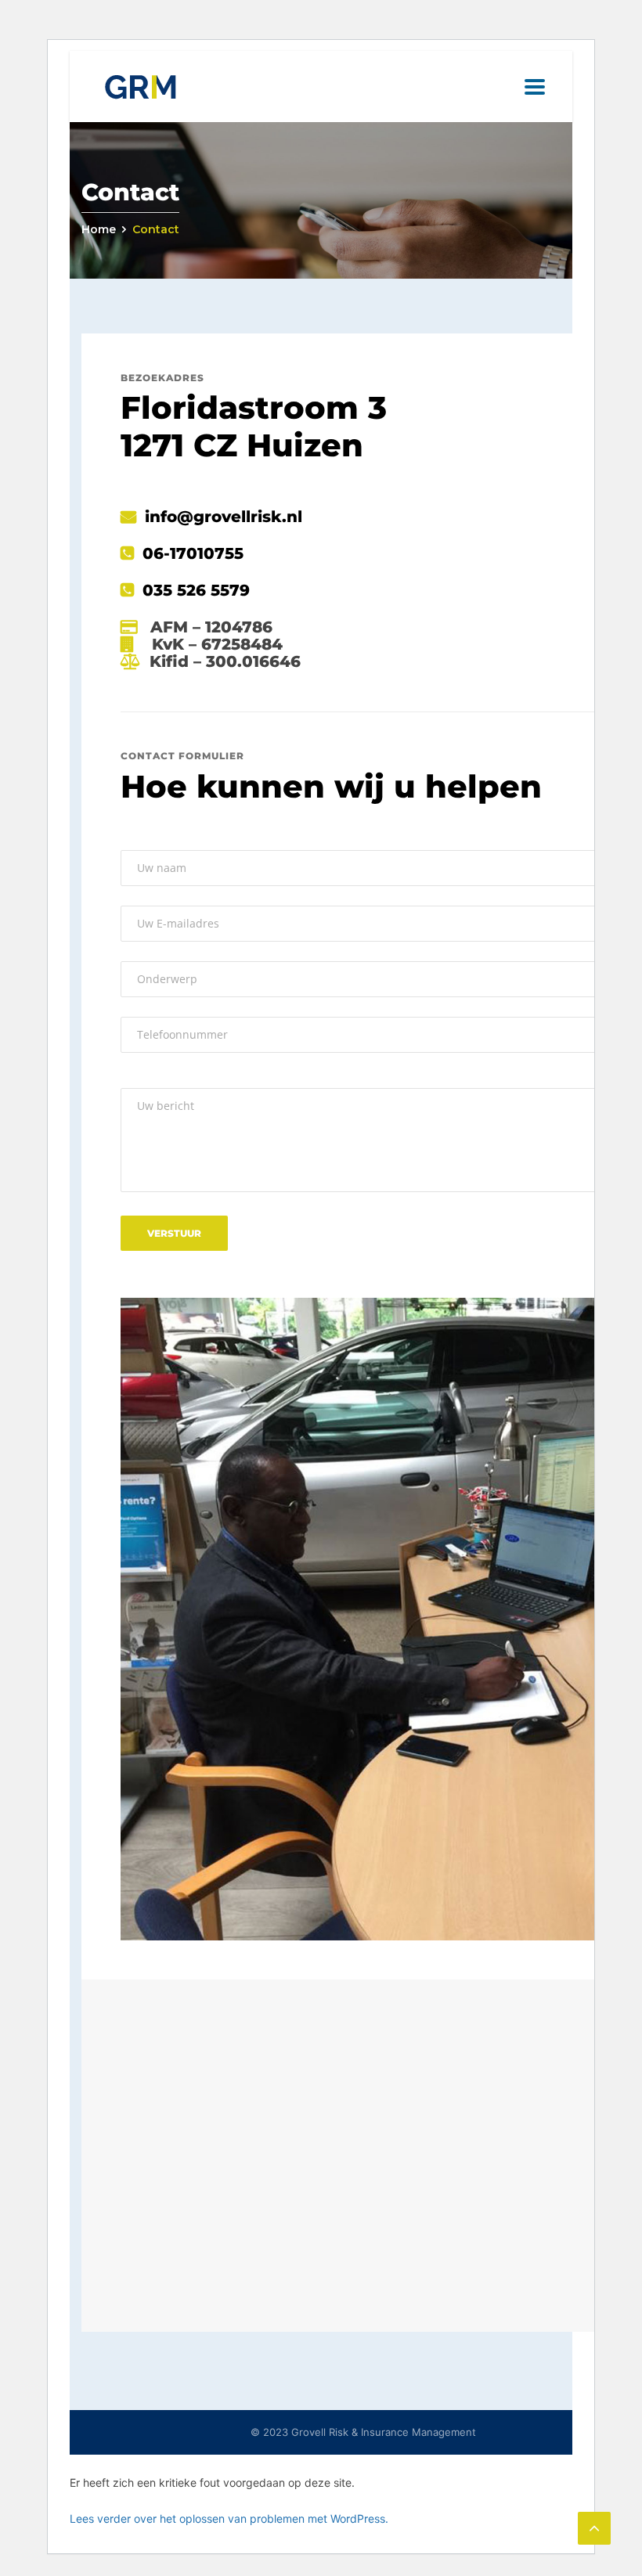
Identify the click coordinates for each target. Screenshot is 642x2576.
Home (99, 229)
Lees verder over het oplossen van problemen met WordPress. (229, 2518)
